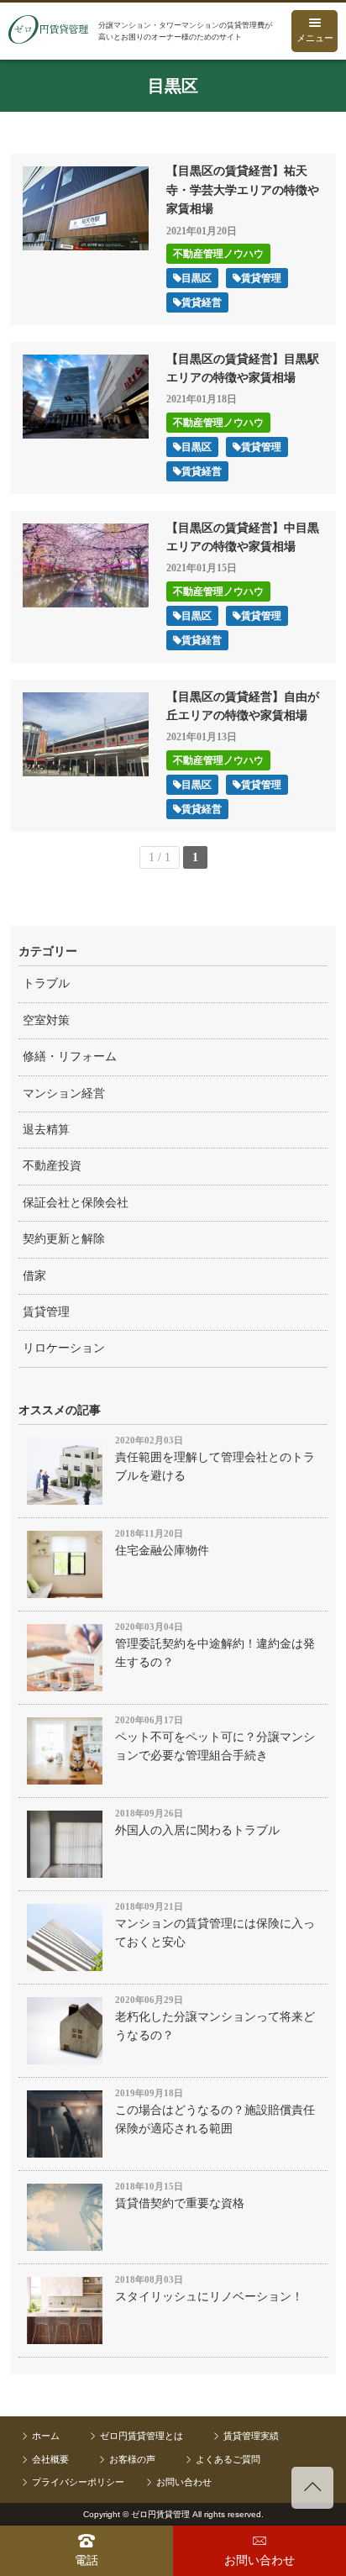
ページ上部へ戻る (312, 2488)
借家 (34, 1276)
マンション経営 (64, 1093)
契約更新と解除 (64, 1239)
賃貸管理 (46, 1312)
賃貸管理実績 (251, 2436)
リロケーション (64, 1348)
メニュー (315, 38)
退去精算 (46, 1130)
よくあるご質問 (228, 2459)
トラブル (46, 983)
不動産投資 (52, 1166)
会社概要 (50, 2459)
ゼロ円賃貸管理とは (142, 2436)
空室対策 (46, 1020)
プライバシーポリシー (78, 2482)
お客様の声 (132, 2459)
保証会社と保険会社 (76, 1203)
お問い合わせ (184, 2482)
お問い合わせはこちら (259, 2551)
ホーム (46, 2436)
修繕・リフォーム (70, 1057)
